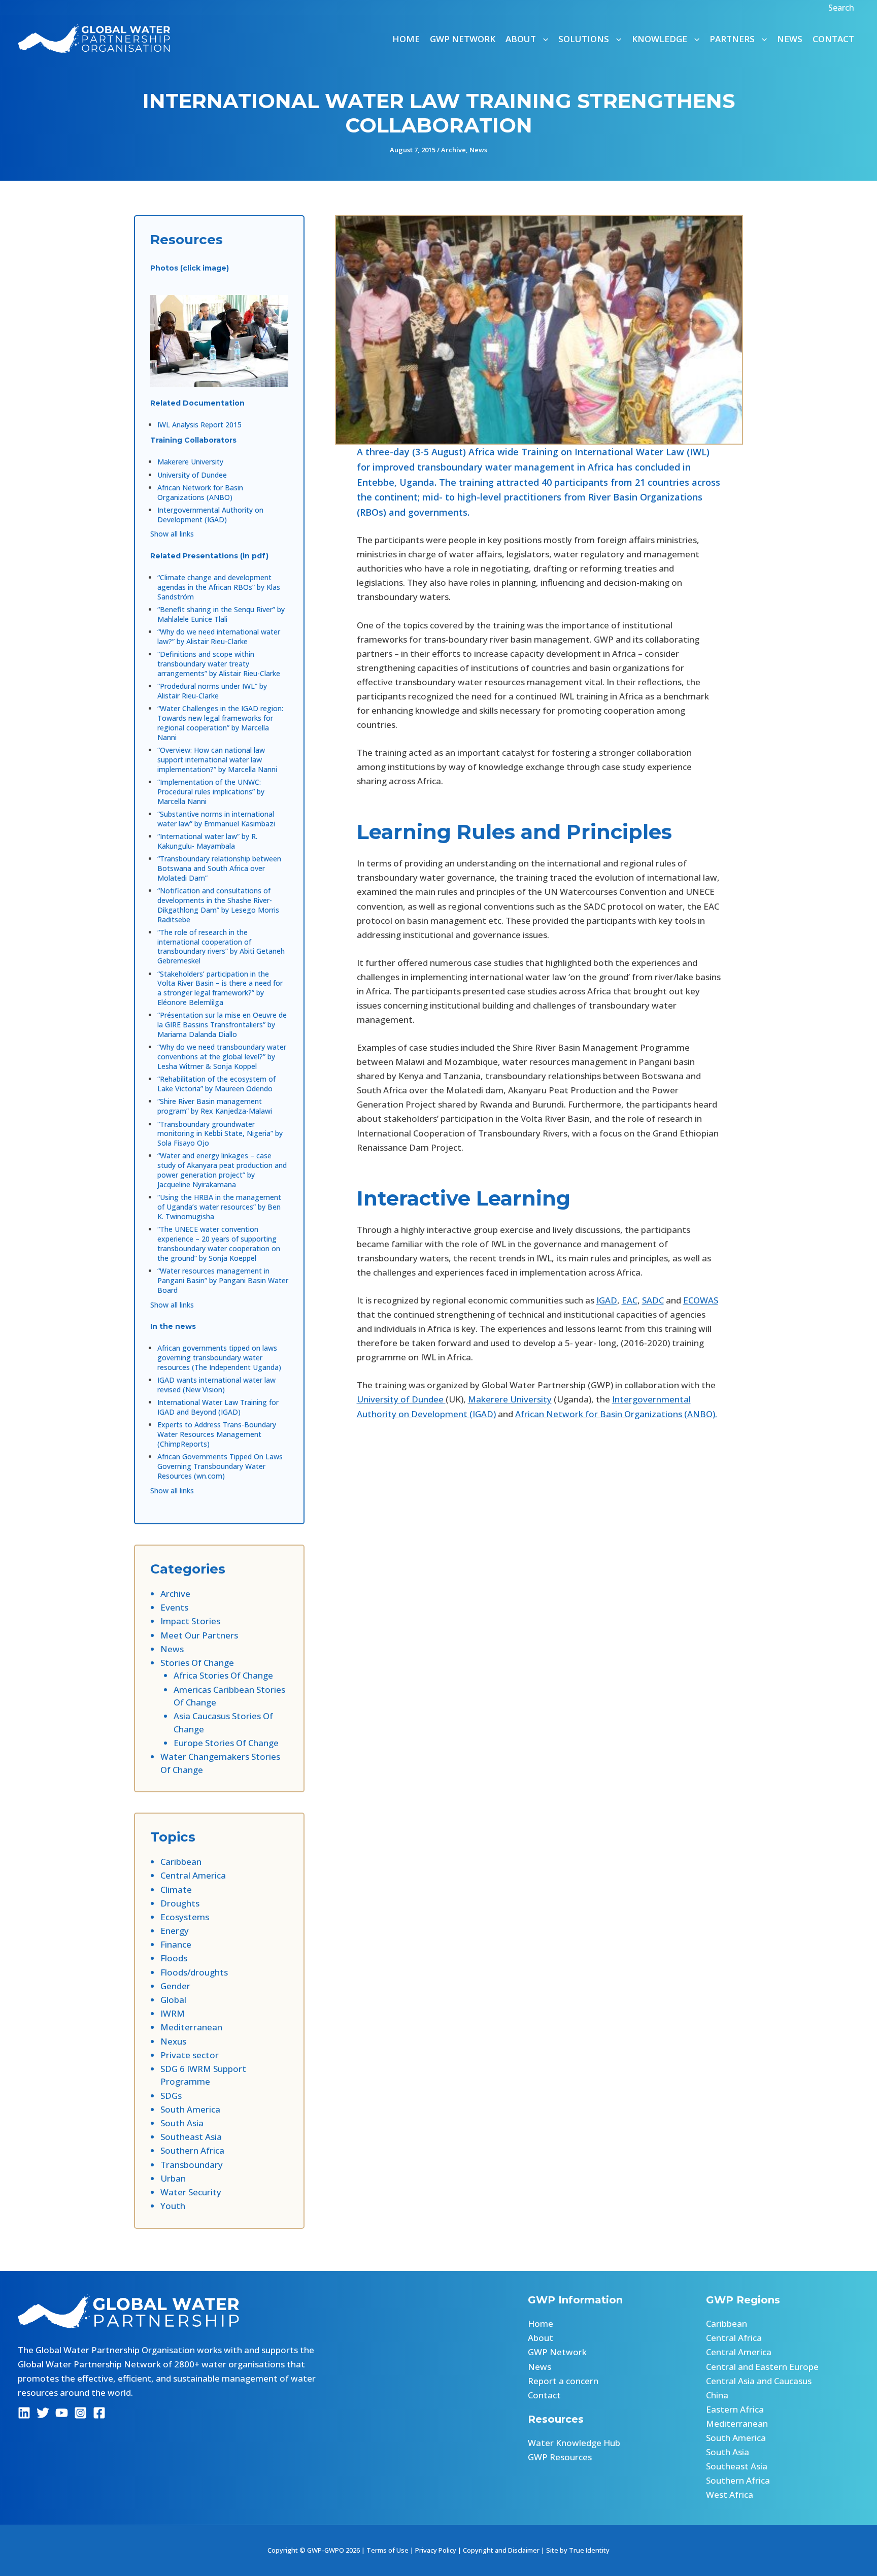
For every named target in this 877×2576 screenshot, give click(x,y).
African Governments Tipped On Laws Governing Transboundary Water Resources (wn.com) (220, 1466)
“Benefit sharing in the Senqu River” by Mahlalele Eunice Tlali (221, 614)
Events (174, 1607)
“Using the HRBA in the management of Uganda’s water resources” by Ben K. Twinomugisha (219, 1207)
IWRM (173, 2013)
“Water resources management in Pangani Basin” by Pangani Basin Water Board (223, 1280)
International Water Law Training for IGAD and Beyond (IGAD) (218, 1407)
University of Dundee (192, 475)
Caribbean (181, 1862)
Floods (174, 1958)
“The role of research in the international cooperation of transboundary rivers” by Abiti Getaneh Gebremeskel (221, 947)
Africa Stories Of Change (223, 1675)
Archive (453, 150)
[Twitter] (43, 2413)
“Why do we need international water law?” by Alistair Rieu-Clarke (219, 637)
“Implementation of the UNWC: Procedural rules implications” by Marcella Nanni (211, 792)
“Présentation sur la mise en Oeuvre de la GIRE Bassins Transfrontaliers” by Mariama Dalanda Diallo (222, 1025)
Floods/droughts (194, 1972)
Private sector (190, 2055)
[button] (842, 8)
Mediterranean (191, 2027)
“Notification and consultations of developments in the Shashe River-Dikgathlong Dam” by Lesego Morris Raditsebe (218, 905)
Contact (833, 39)
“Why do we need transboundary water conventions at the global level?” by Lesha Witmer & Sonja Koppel (222, 1057)
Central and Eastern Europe (762, 2367)
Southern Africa (192, 2150)
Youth (173, 2206)
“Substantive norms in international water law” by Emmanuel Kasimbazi (216, 819)
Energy (175, 1931)
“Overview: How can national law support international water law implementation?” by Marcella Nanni (217, 760)
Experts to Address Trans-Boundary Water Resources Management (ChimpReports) (217, 1434)
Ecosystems (185, 1917)
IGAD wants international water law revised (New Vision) (216, 1385)
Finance (176, 1944)
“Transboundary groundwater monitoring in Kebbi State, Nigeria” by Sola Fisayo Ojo (220, 1134)
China (717, 2395)
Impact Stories (190, 1621)
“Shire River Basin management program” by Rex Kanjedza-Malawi (215, 1106)
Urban (173, 2178)
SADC (653, 1300)
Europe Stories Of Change (226, 1743)
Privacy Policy (436, 2550)
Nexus (173, 2041)
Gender (175, 1986)
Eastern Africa (735, 2409)
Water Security (191, 2192)
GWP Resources (560, 2457)
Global (173, 2000)
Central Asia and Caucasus (759, 2381)
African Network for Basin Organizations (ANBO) (200, 492)
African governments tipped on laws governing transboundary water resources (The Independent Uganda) (219, 1358)
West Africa (730, 2495)
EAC (630, 1300)
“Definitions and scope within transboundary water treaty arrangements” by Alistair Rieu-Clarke (219, 664)
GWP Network (463, 39)
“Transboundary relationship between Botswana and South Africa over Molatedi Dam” (219, 868)
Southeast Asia (191, 2137)
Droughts (180, 1903)
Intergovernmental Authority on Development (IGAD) (210, 515)
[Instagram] (80, 2413)
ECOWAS (701, 1300)
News (790, 39)
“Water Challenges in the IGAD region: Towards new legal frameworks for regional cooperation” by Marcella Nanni (220, 723)
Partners (732, 39)
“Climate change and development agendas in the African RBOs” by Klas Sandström (219, 587)
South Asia (182, 2123)
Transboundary (192, 2165)
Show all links (172, 534)
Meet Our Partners (199, 1635)
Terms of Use (387, 2550)
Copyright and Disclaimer (501, 2550)
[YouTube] (62, 2413)
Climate (176, 1889)
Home (406, 39)
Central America (193, 1875)
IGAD (607, 1300)
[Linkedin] (24, 2413)
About (541, 2338)
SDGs (171, 2096)
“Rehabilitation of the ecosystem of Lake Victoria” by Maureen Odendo (216, 1084)
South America (190, 2109)
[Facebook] (99, 2413)
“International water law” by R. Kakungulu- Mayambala (207, 841)
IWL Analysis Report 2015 (199, 425)
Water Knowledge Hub (574, 2443)
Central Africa (734, 2338)
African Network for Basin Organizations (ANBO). (616, 1414)
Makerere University (190, 462)
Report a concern (563, 2381)
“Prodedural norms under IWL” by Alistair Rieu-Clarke (212, 691)
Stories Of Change (197, 1663)
